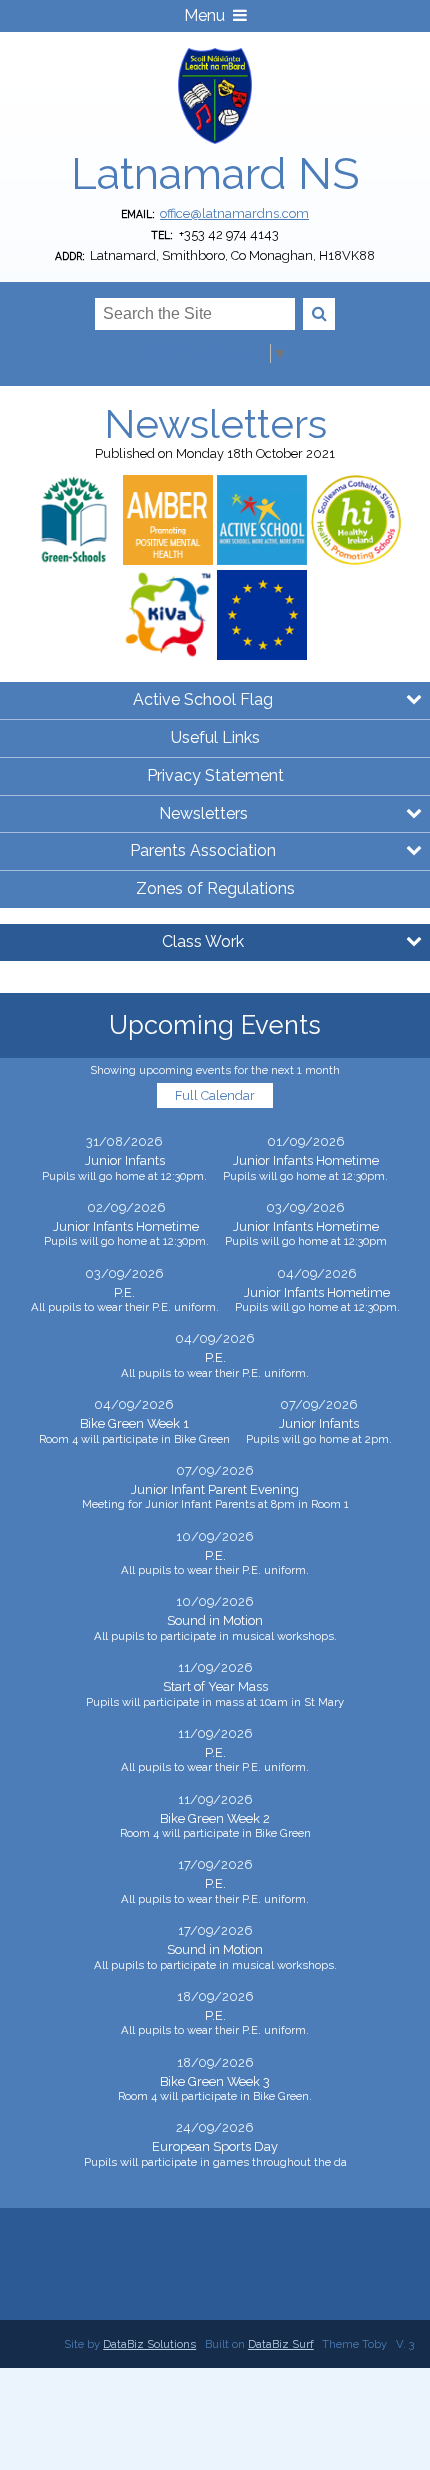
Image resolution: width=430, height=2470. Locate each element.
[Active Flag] (262, 520)
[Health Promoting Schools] (356, 520)
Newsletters (203, 813)
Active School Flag (203, 699)
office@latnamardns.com (234, 213)
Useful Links (215, 737)
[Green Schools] (74, 520)
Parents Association (203, 850)
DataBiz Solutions (149, 2344)
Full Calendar (215, 1095)
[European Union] (262, 615)
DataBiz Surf (281, 2344)
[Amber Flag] (168, 520)
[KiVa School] (168, 615)
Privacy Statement (215, 775)
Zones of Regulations (215, 888)
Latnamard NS (215, 173)
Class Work (203, 941)
